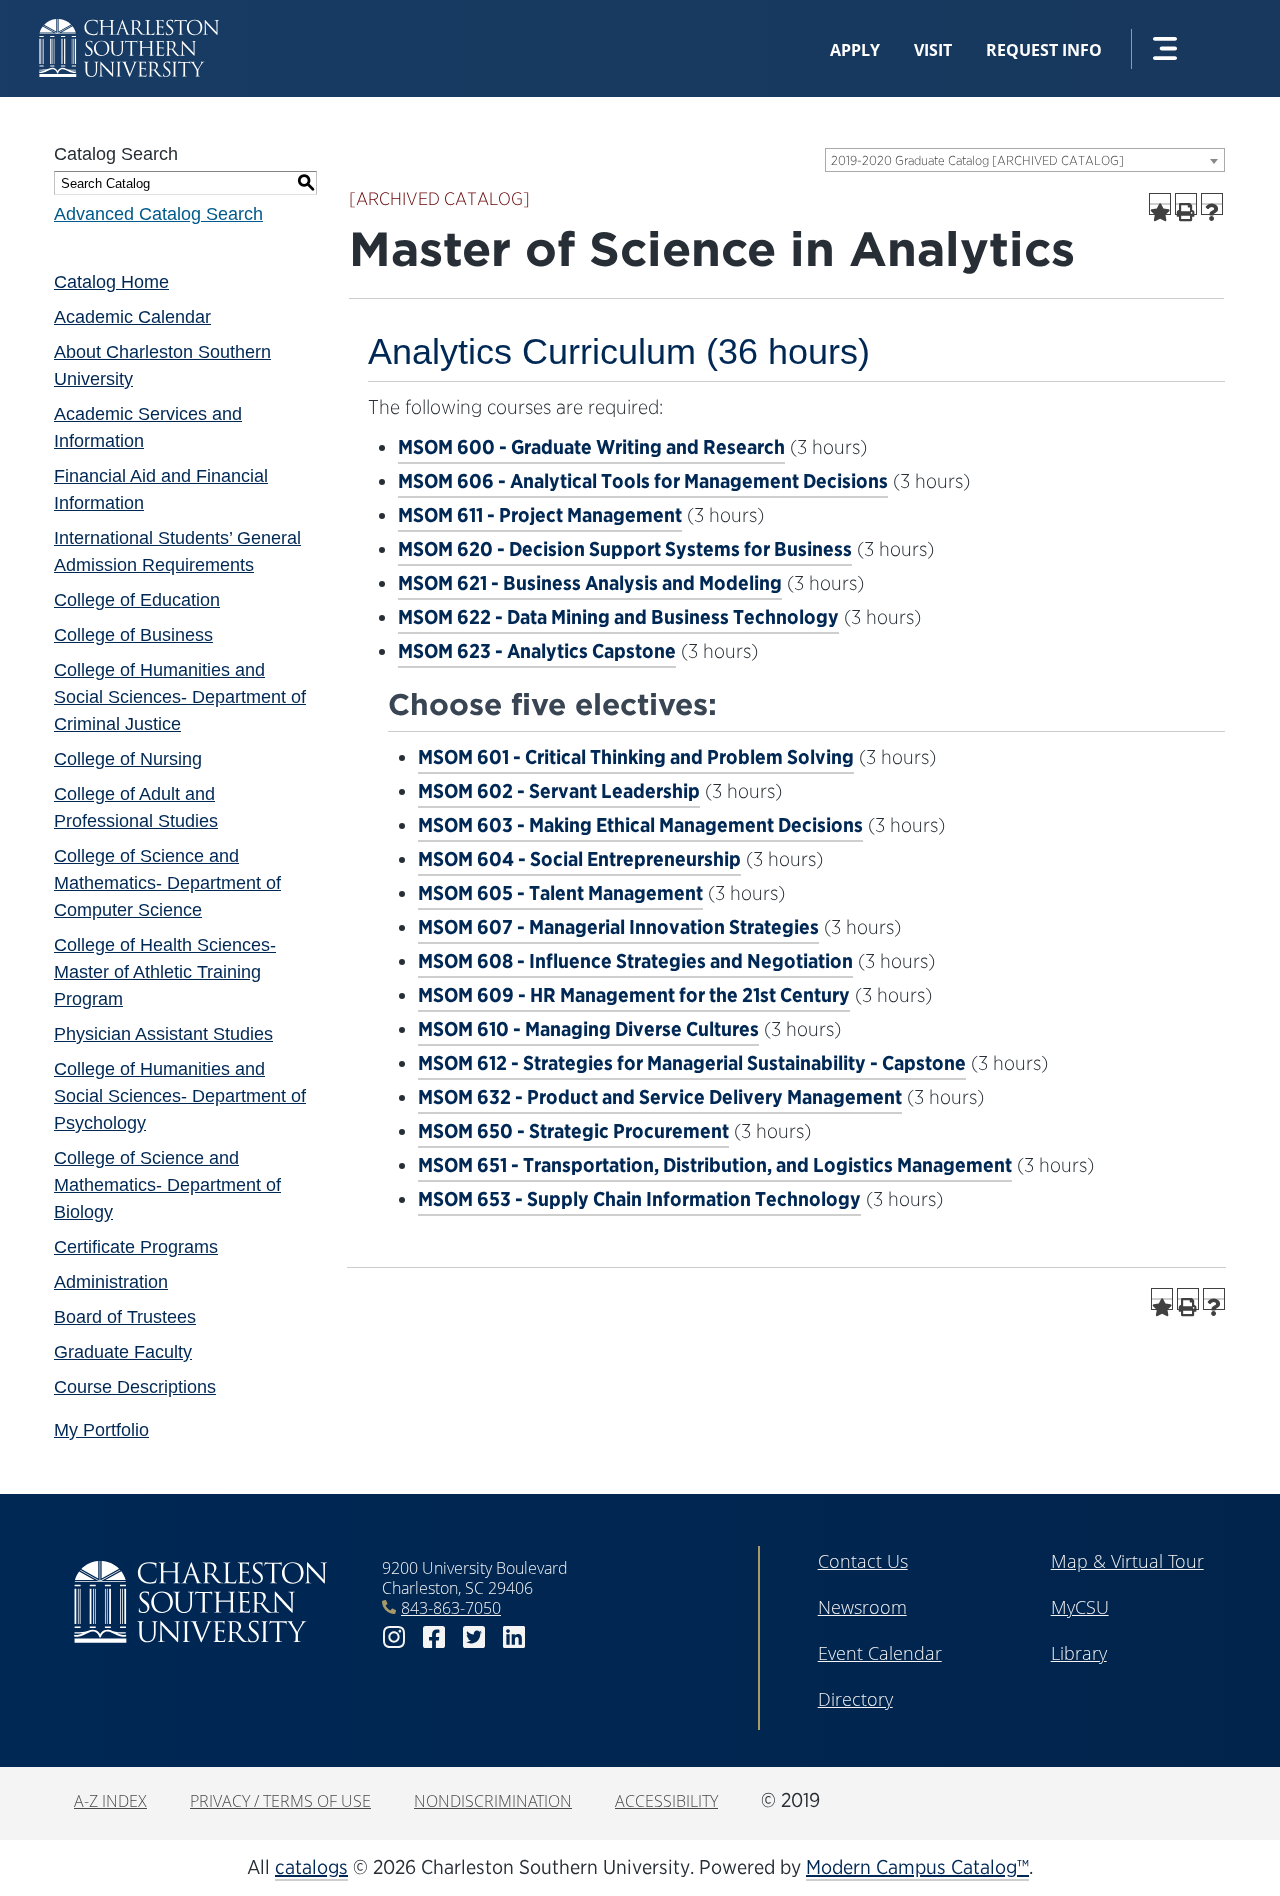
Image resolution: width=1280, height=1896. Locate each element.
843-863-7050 (451, 1608)
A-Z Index (110, 1801)
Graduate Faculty (123, 1352)
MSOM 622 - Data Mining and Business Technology (618, 617)
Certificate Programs (136, 1247)
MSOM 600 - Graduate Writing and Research (591, 447)
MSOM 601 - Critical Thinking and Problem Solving (636, 757)
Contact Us (863, 1561)
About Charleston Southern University (162, 365)
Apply (855, 50)
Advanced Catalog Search (158, 214)
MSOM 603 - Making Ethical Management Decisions (640, 825)
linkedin (514, 1637)
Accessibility (666, 1801)
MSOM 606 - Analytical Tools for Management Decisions (643, 481)
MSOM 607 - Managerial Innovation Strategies (618, 927)
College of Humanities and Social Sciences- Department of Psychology (180, 1096)
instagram (394, 1637)
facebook (434, 1637)
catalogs (311, 1867)
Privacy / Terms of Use (280, 1801)
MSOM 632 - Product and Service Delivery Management (660, 1097)
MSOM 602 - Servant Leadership (559, 791)
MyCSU (1080, 1607)
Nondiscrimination (493, 1801)
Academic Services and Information (148, 427)
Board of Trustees (125, 1317)
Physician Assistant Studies (163, 1034)
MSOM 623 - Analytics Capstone (537, 651)
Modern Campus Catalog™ (917, 1867)
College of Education (137, 600)
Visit (933, 50)
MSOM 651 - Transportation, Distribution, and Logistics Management (715, 1165)
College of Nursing (128, 759)
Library (1079, 1653)
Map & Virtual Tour (1127, 1561)
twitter (474, 1637)
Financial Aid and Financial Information (161, 489)
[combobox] (1025, 160)
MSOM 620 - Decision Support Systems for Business (625, 549)
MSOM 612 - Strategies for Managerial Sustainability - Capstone (692, 1063)
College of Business (133, 635)
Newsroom (862, 1607)
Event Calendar (880, 1653)
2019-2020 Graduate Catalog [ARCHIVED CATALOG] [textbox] (977, 160)
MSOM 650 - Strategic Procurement (573, 1131)
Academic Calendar (132, 317)
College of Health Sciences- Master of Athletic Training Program (165, 972)
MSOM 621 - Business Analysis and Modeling (590, 583)
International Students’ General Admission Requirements (177, 551)
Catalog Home (111, 282)
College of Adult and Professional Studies (136, 807)
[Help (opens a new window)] (1212, 204)
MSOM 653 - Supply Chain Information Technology (639, 1199)
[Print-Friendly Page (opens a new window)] (1186, 204)
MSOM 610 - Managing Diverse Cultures (588, 1029)
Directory (855, 1699)
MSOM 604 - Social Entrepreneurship (579, 859)
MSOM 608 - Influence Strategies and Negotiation (635, 961)
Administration (111, 1282)
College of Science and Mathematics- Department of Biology (167, 1185)
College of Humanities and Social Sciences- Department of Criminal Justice (180, 697)
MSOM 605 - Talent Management (560, 893)
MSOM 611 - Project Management (540, 515)
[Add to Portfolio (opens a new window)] (1160, 204)
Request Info (1044, 50)
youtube (554, 1637)
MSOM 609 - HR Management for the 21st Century (634, 995)
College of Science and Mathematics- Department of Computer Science (167, 883)
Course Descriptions (135, 1387)
